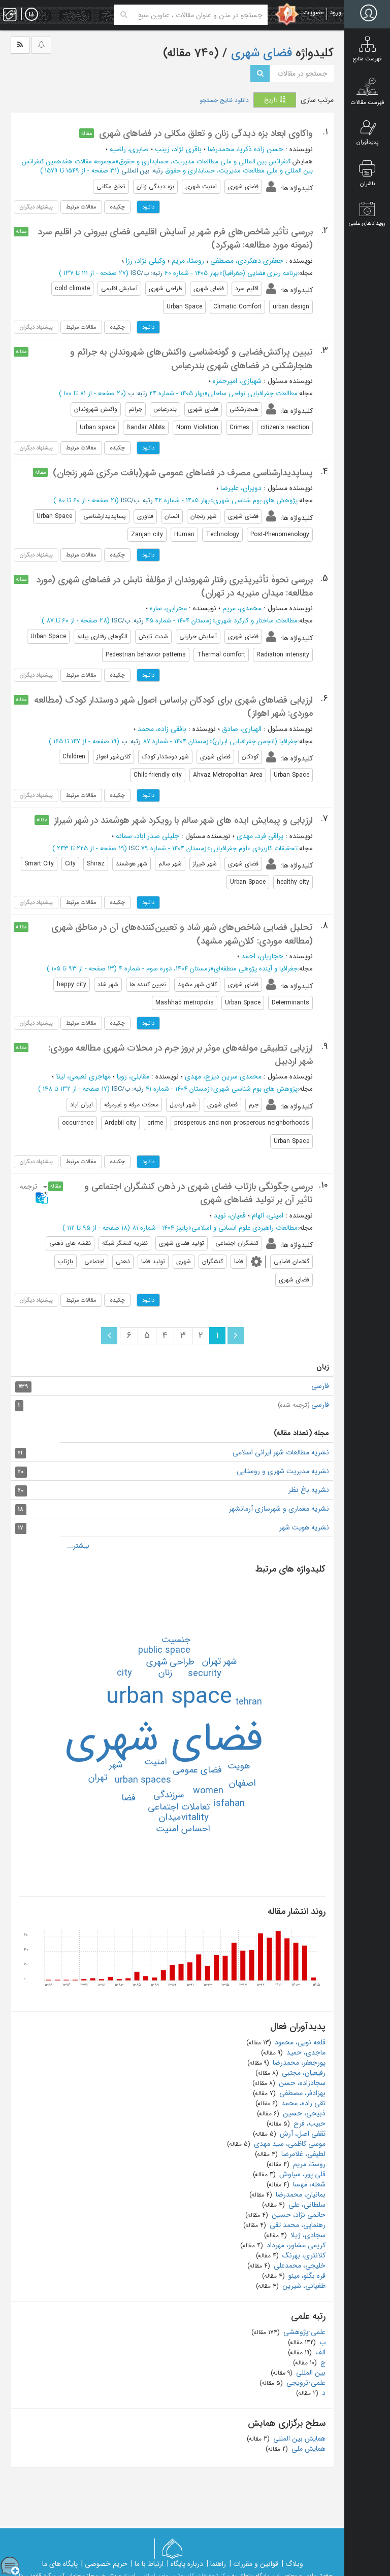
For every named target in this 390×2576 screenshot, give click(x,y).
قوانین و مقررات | (254, 2564)
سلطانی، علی (306, 2205)
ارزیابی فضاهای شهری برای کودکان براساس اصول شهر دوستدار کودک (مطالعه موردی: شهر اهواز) (173, 707)
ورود (335, 12)
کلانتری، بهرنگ (303, 2255)
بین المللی (310, 2373)
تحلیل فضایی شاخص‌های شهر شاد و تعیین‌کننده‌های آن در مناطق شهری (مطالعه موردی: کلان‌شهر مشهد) (182, 934)
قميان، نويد (230, 1215)
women (208, 1791)
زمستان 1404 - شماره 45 (179, 621)
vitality (195, 1818)
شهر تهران (219, 1661)
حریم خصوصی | (104, 2564)
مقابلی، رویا (133, 1076)
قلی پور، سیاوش (301, 2174)
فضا (128, 1798)
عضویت (314, 12)
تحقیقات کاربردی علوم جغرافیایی (254, 848)
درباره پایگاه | (185, 2564)
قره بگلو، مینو (306, 2276)
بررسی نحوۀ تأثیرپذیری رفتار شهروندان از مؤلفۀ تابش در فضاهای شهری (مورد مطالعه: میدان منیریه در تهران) (174, 586)
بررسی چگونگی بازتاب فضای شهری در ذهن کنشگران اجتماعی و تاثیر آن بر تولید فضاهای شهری (199, 1193)
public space (164, 1650)
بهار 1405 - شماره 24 (177, 393)
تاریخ (272, 100)
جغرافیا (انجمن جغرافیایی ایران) (255, 741)
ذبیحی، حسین (303, 2113)
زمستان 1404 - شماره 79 (174, 848)
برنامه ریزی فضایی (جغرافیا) (260, 273)
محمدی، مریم (242, 608)
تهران (98, 1778)
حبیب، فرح (308, 2124)
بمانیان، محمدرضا (300, 2195)
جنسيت (176, 1640)
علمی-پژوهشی (303, 2332)
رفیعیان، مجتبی (303, 2073)
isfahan (229, 1803)
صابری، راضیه (129, 149)
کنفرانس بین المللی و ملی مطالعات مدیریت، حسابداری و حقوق (205, 162)
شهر (116, 1765)
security (205, 1674)
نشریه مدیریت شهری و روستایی (283, 1471)
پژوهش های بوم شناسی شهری (255, 500)
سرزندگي (169, 1795)
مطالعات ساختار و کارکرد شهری (256, 621)
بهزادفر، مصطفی (301, 2093)
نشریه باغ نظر (309, 1490)
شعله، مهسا (308, 2184)
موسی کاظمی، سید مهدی (289, 2144)
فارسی (320, 1386)
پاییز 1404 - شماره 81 (160, 1228)
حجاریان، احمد (262, 956)
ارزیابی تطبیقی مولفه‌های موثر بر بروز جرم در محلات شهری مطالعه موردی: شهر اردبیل (181, 1055)
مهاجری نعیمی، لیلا (83, 1076)
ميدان (170, 1817)
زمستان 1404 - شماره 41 (178, 1089)
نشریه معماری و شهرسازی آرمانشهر (279, 1509)
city (124, 1673)
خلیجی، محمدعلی (299, 2266)
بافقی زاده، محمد (162, 729)
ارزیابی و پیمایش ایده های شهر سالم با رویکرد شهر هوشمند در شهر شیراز (184, 820)
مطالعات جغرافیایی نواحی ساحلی (253, 393)
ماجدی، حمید (305, 2052)
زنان (165, 1673)
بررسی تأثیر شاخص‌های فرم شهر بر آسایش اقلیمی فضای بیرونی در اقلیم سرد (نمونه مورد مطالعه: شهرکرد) (175, 238)
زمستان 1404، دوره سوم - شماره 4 (165, 969)
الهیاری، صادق (242, 729)
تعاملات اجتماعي (179, 1807)
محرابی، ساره (168, 608)
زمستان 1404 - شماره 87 (176, 741)
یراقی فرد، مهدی (260, 836)
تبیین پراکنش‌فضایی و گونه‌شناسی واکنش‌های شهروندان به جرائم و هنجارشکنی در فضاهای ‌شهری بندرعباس (191, 359)
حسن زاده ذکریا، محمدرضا (246, 149)
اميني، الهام (268, 1215)
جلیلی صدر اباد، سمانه (148, 836)
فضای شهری (260, 53)
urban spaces (143, 1780)
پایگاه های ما (60, 2564)
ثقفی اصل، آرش (302, 2134)
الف (319, 2352)
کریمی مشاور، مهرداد (295, 2245)
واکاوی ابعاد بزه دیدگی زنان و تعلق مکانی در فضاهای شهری (206, 133)
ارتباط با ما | (147, 2564)
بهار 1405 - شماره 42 (182, 500)
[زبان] (31, 15)
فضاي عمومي (197, 1770)
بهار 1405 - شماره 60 (192, 273)
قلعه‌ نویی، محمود (299, 2042)
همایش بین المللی (298, 2439)
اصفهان (242, 1783)
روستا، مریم (188, 261)
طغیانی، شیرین (303, 2286)
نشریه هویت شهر (304, 1527)
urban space (169, 1697)
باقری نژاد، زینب (178, 149)
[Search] (124, 15)
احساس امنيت (183, 1829)
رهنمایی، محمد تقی (297, 2225)
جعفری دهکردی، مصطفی (247, 261)
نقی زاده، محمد (302, 2103)
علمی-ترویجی (305, 2383)
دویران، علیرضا (241, 488)
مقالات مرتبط (81, 207)
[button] (32, 1192)
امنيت (156, 1762)
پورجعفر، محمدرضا (298, 2063)
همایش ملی (307, 2449)
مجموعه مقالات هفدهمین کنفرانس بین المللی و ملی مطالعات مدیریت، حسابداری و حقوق (167, 166)
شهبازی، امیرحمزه (237, 381)
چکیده (117, 207)
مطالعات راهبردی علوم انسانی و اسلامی (245, 1228)
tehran (249, 1702)
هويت (239, 1766)
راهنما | (216, 2564)
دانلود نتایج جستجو (224, 100)
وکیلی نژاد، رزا (146, 261)
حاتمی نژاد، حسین (298, 2215)
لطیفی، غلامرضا (302, 2154)
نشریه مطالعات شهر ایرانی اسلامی (281, 1452)
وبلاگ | (292, 2564)
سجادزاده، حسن (301, 2083)
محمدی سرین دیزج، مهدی (223, 1076)
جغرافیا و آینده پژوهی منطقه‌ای (256, 969)
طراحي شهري (170, 1662)
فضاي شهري (164, 1739)
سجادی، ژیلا (307, 2235)
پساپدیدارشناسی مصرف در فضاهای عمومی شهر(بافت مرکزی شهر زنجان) (183, 473)
